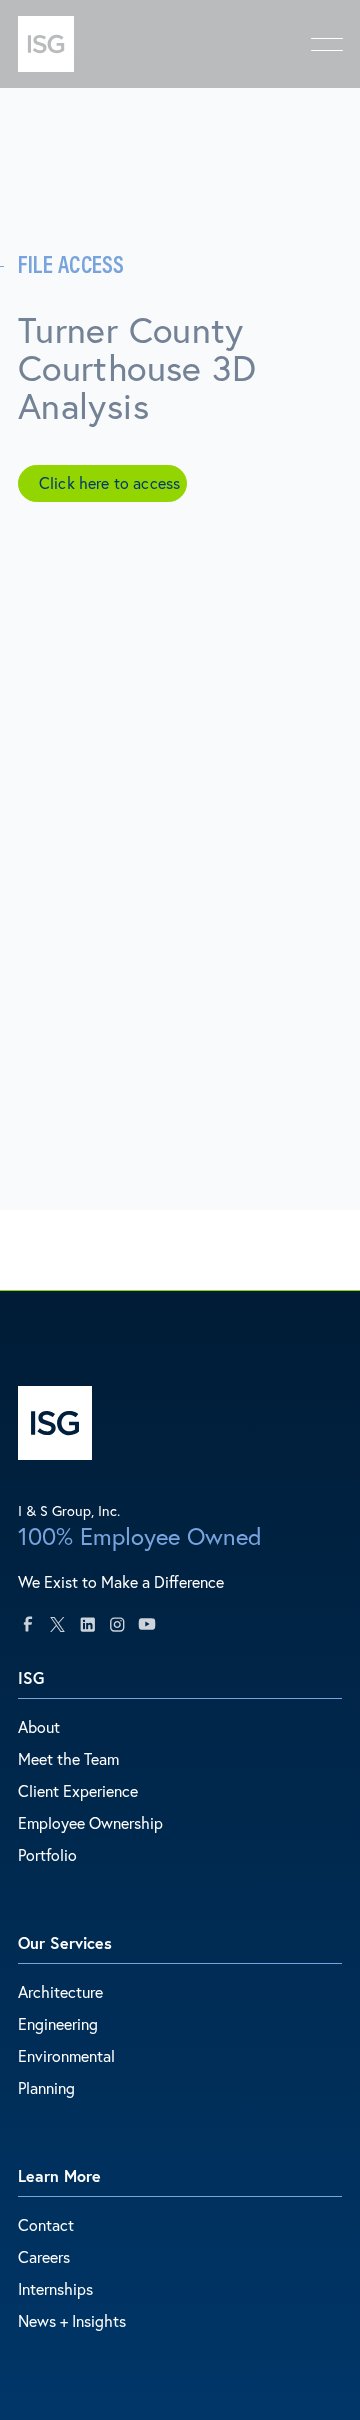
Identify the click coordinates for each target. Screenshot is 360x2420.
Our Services (65, 1942)
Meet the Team (68, 1758)
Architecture (60, 1991)
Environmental (66, 2055)
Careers (44, 2256)
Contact (46, 2224)
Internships (55, 2288)
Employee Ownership (90, 1822)
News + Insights (72, 2320)
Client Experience (78, 1790)
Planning (46, 2087)
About (39, 1726)
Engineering (58, 2023)
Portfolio (47, 1854)
